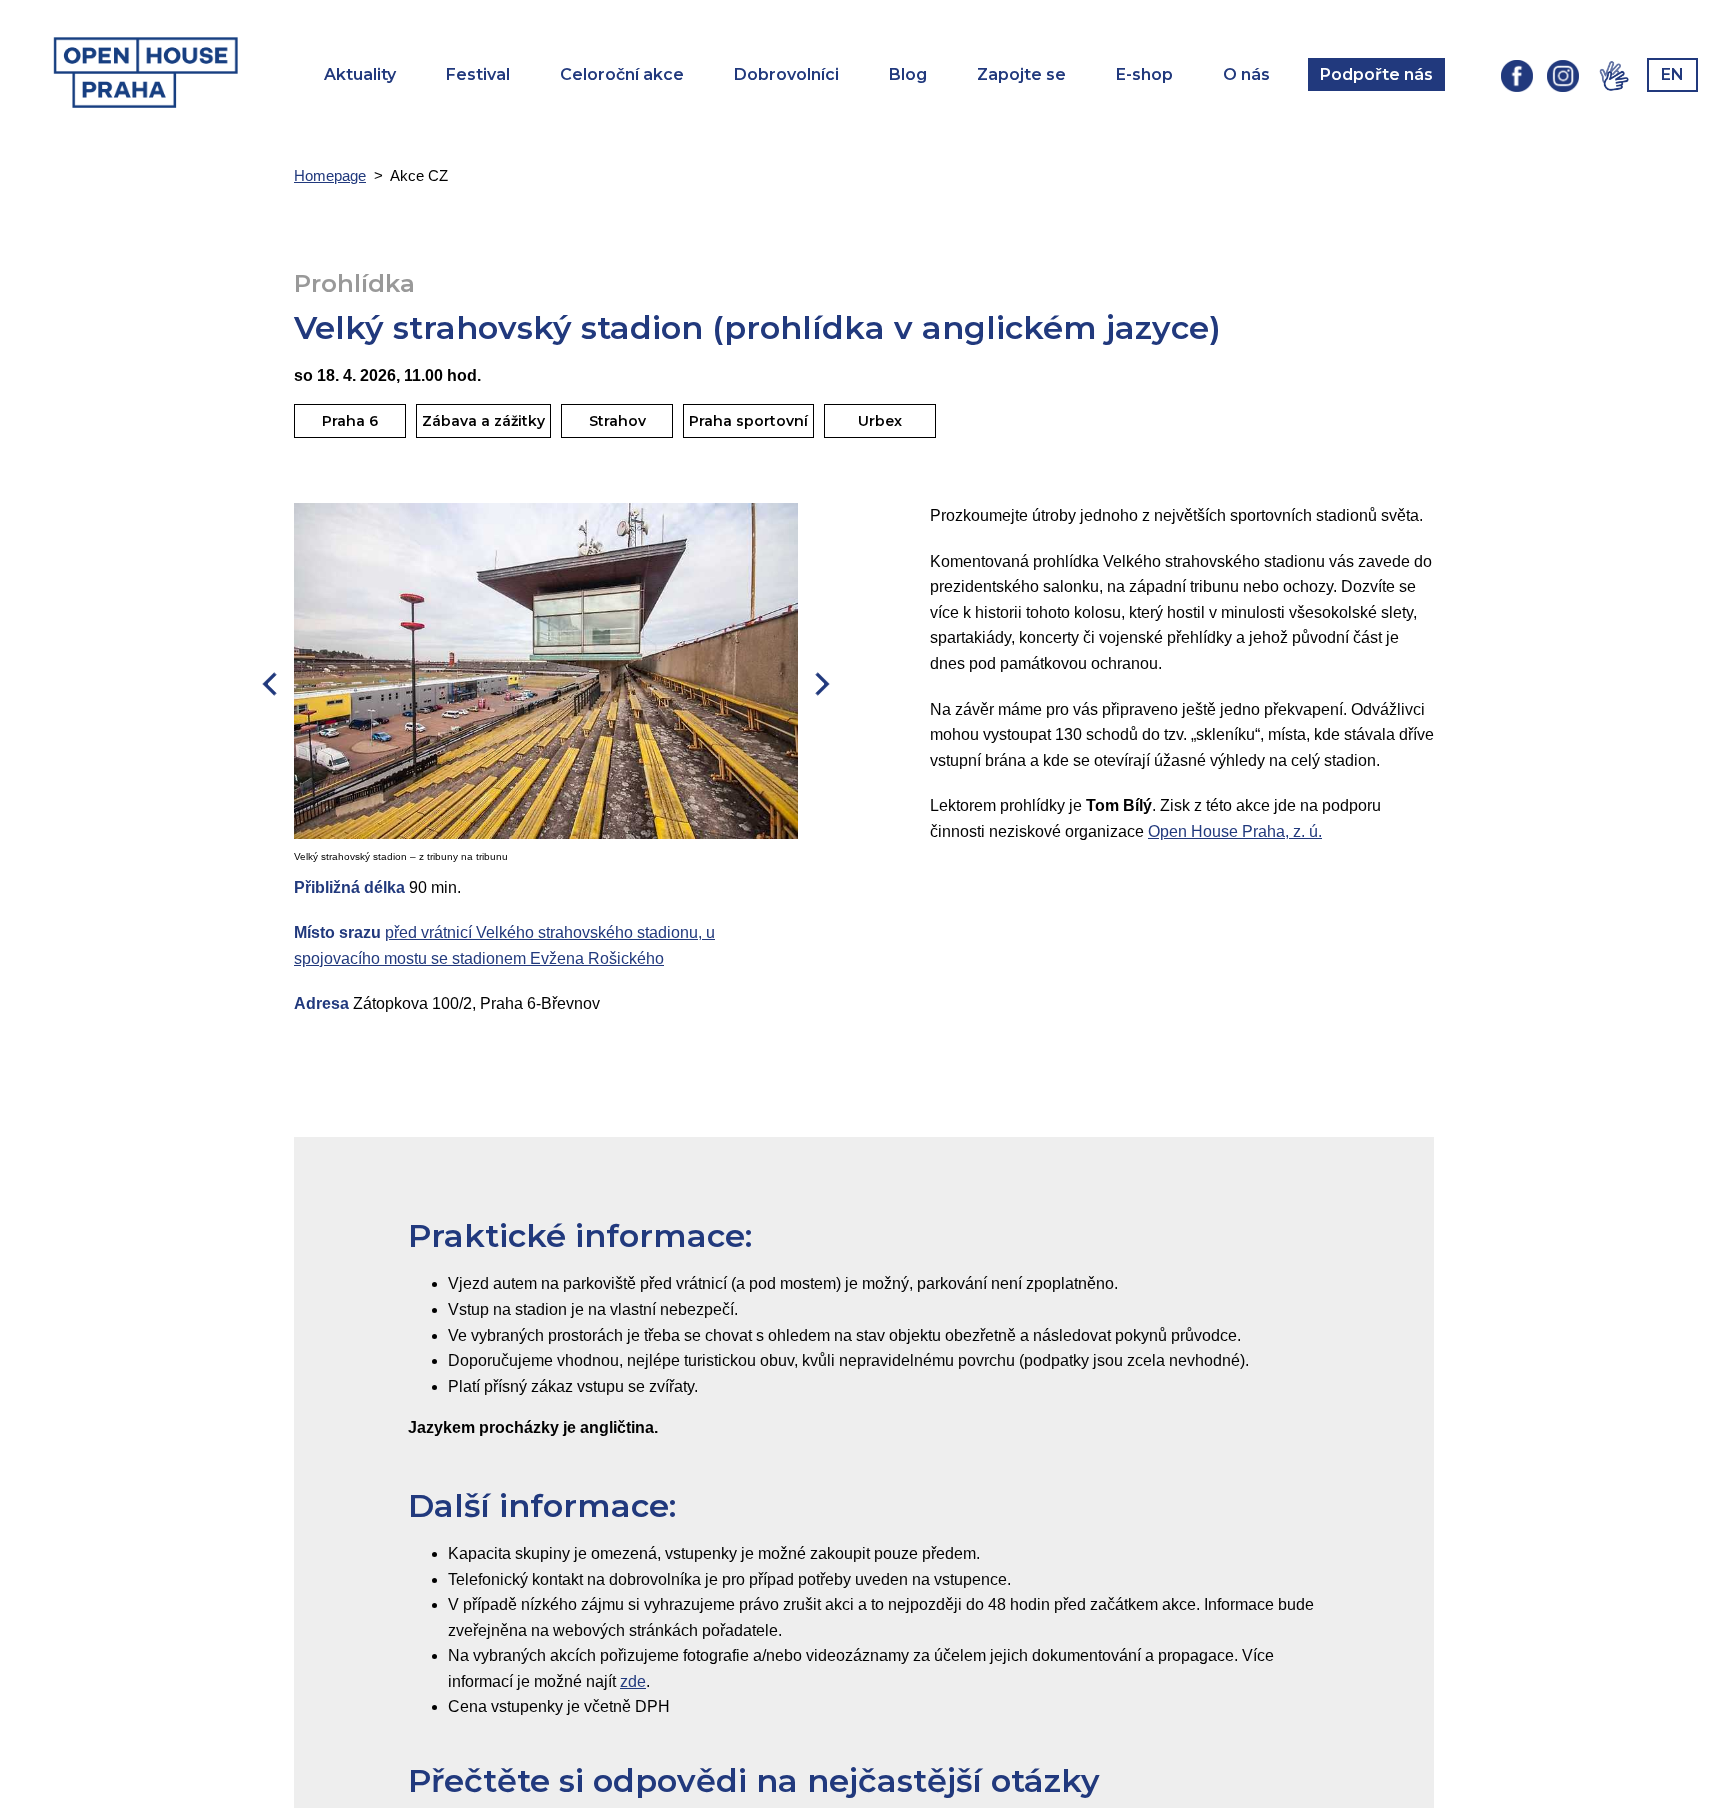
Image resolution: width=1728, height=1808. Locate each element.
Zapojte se (1021, 74)
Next (822, 684)
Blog (908, 74)
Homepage (330, 175)
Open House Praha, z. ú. (1235, 831)
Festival (478, 74)
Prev (270, 684)
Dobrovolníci (786, 74)
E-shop (1144, 74)
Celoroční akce (622, 74)
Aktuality (360, 74)
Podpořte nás (1376, 74)
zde (633, 1681)
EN (1672, 74)
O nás (1246, 74)
